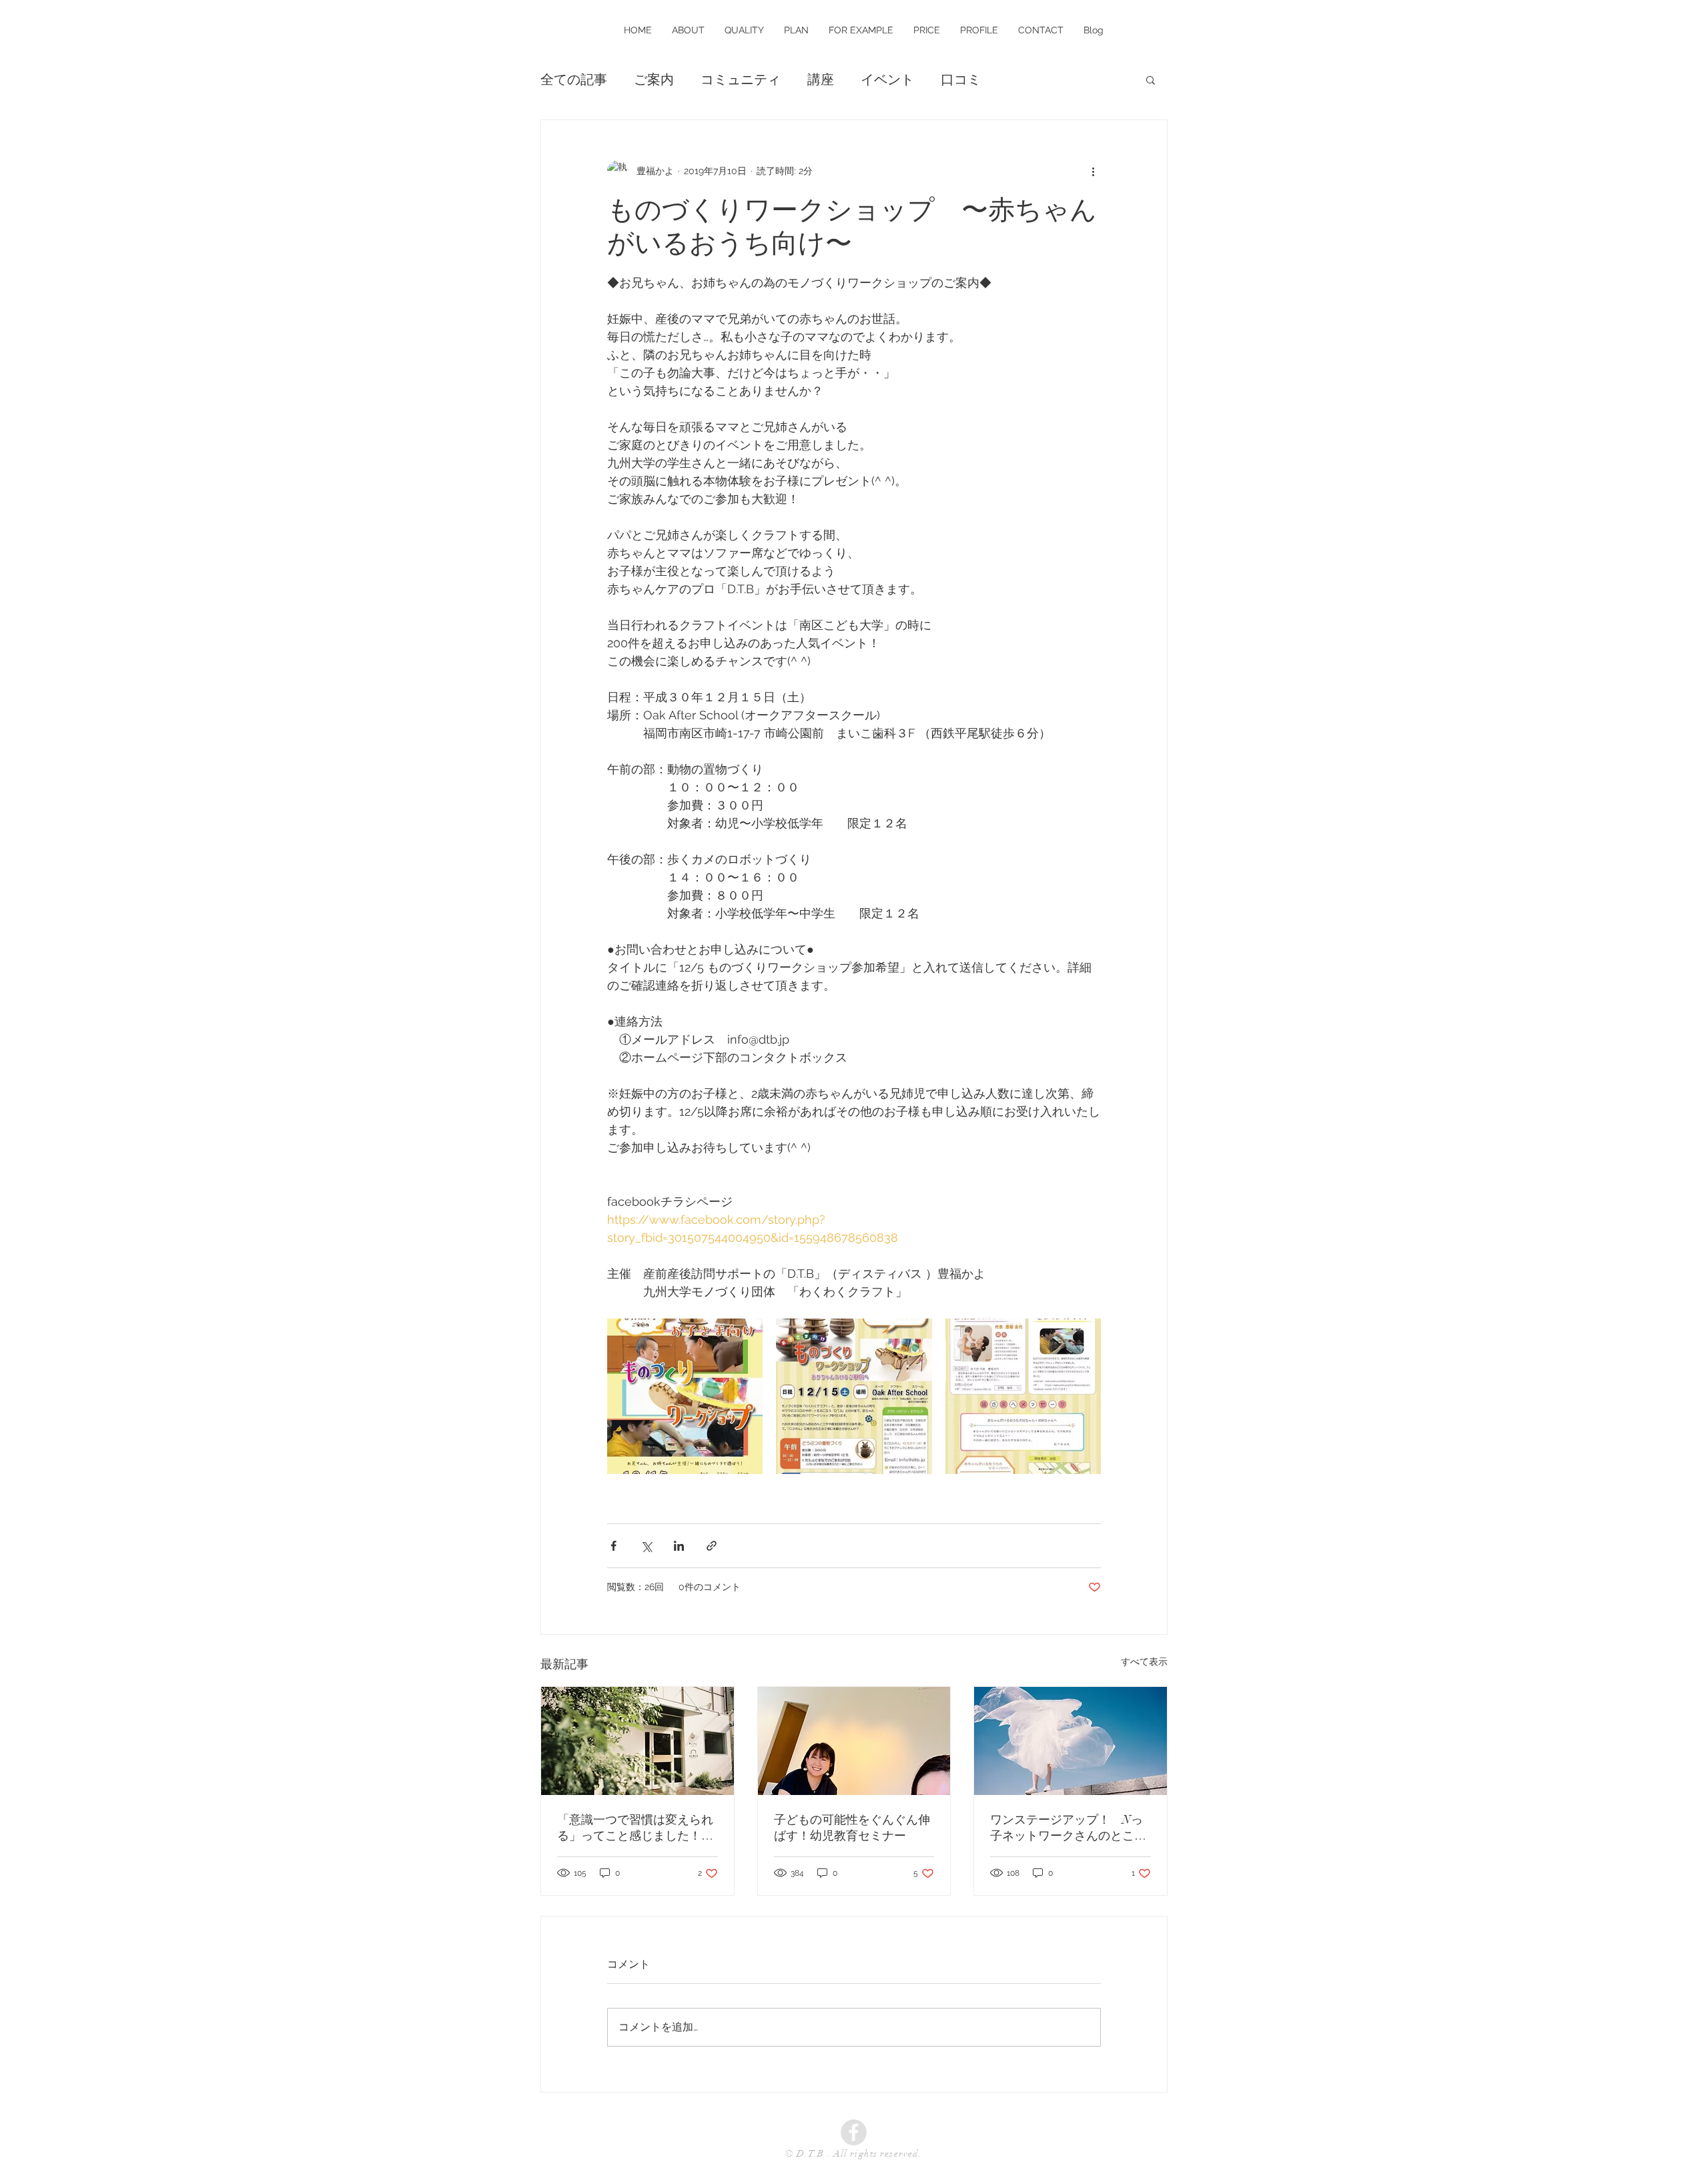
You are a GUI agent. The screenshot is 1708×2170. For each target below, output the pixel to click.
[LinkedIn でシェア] (679, 1546)
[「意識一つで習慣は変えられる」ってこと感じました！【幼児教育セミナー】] (637, 1741)
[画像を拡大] (685, 1396)
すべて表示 (1144, 1662)
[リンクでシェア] (712, 1546)
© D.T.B (806, 2154)
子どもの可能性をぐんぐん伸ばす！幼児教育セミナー (852, 1828)
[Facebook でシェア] (613, 1546)
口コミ (961, 79)
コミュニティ (741, 79)
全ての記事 (574, 79)
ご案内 (654, 79)
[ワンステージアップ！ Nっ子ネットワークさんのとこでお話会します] (1071, 1741)
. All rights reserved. (875, 2154)
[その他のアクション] (1093, 171)
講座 (821, 79)
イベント (887, 79)
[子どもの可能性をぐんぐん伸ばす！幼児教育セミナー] (854, 1741)
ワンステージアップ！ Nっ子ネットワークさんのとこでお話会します (1068, 1828)
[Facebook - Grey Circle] (854, 2132)
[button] (1151, 79)
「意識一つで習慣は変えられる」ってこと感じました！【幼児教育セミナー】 (635, 1828)
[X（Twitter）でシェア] (646, 1546)
